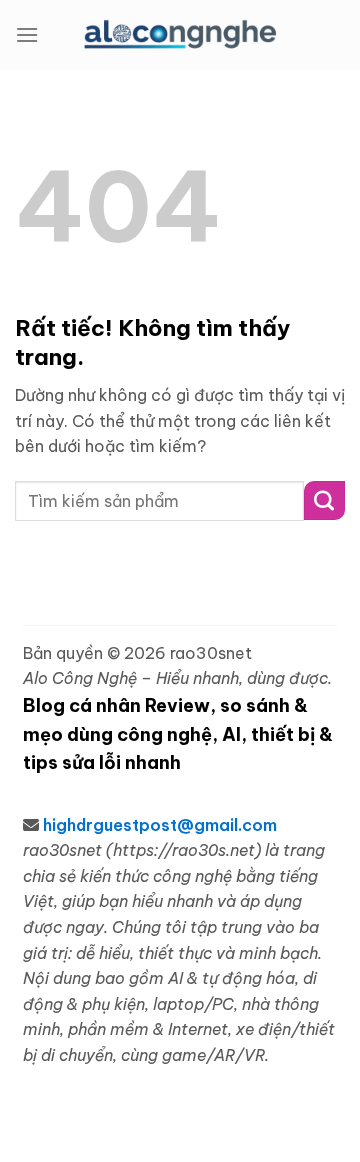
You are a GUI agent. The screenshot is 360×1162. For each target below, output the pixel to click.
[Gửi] (324, 500)
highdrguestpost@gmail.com (160, 825)
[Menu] (27, 34)
